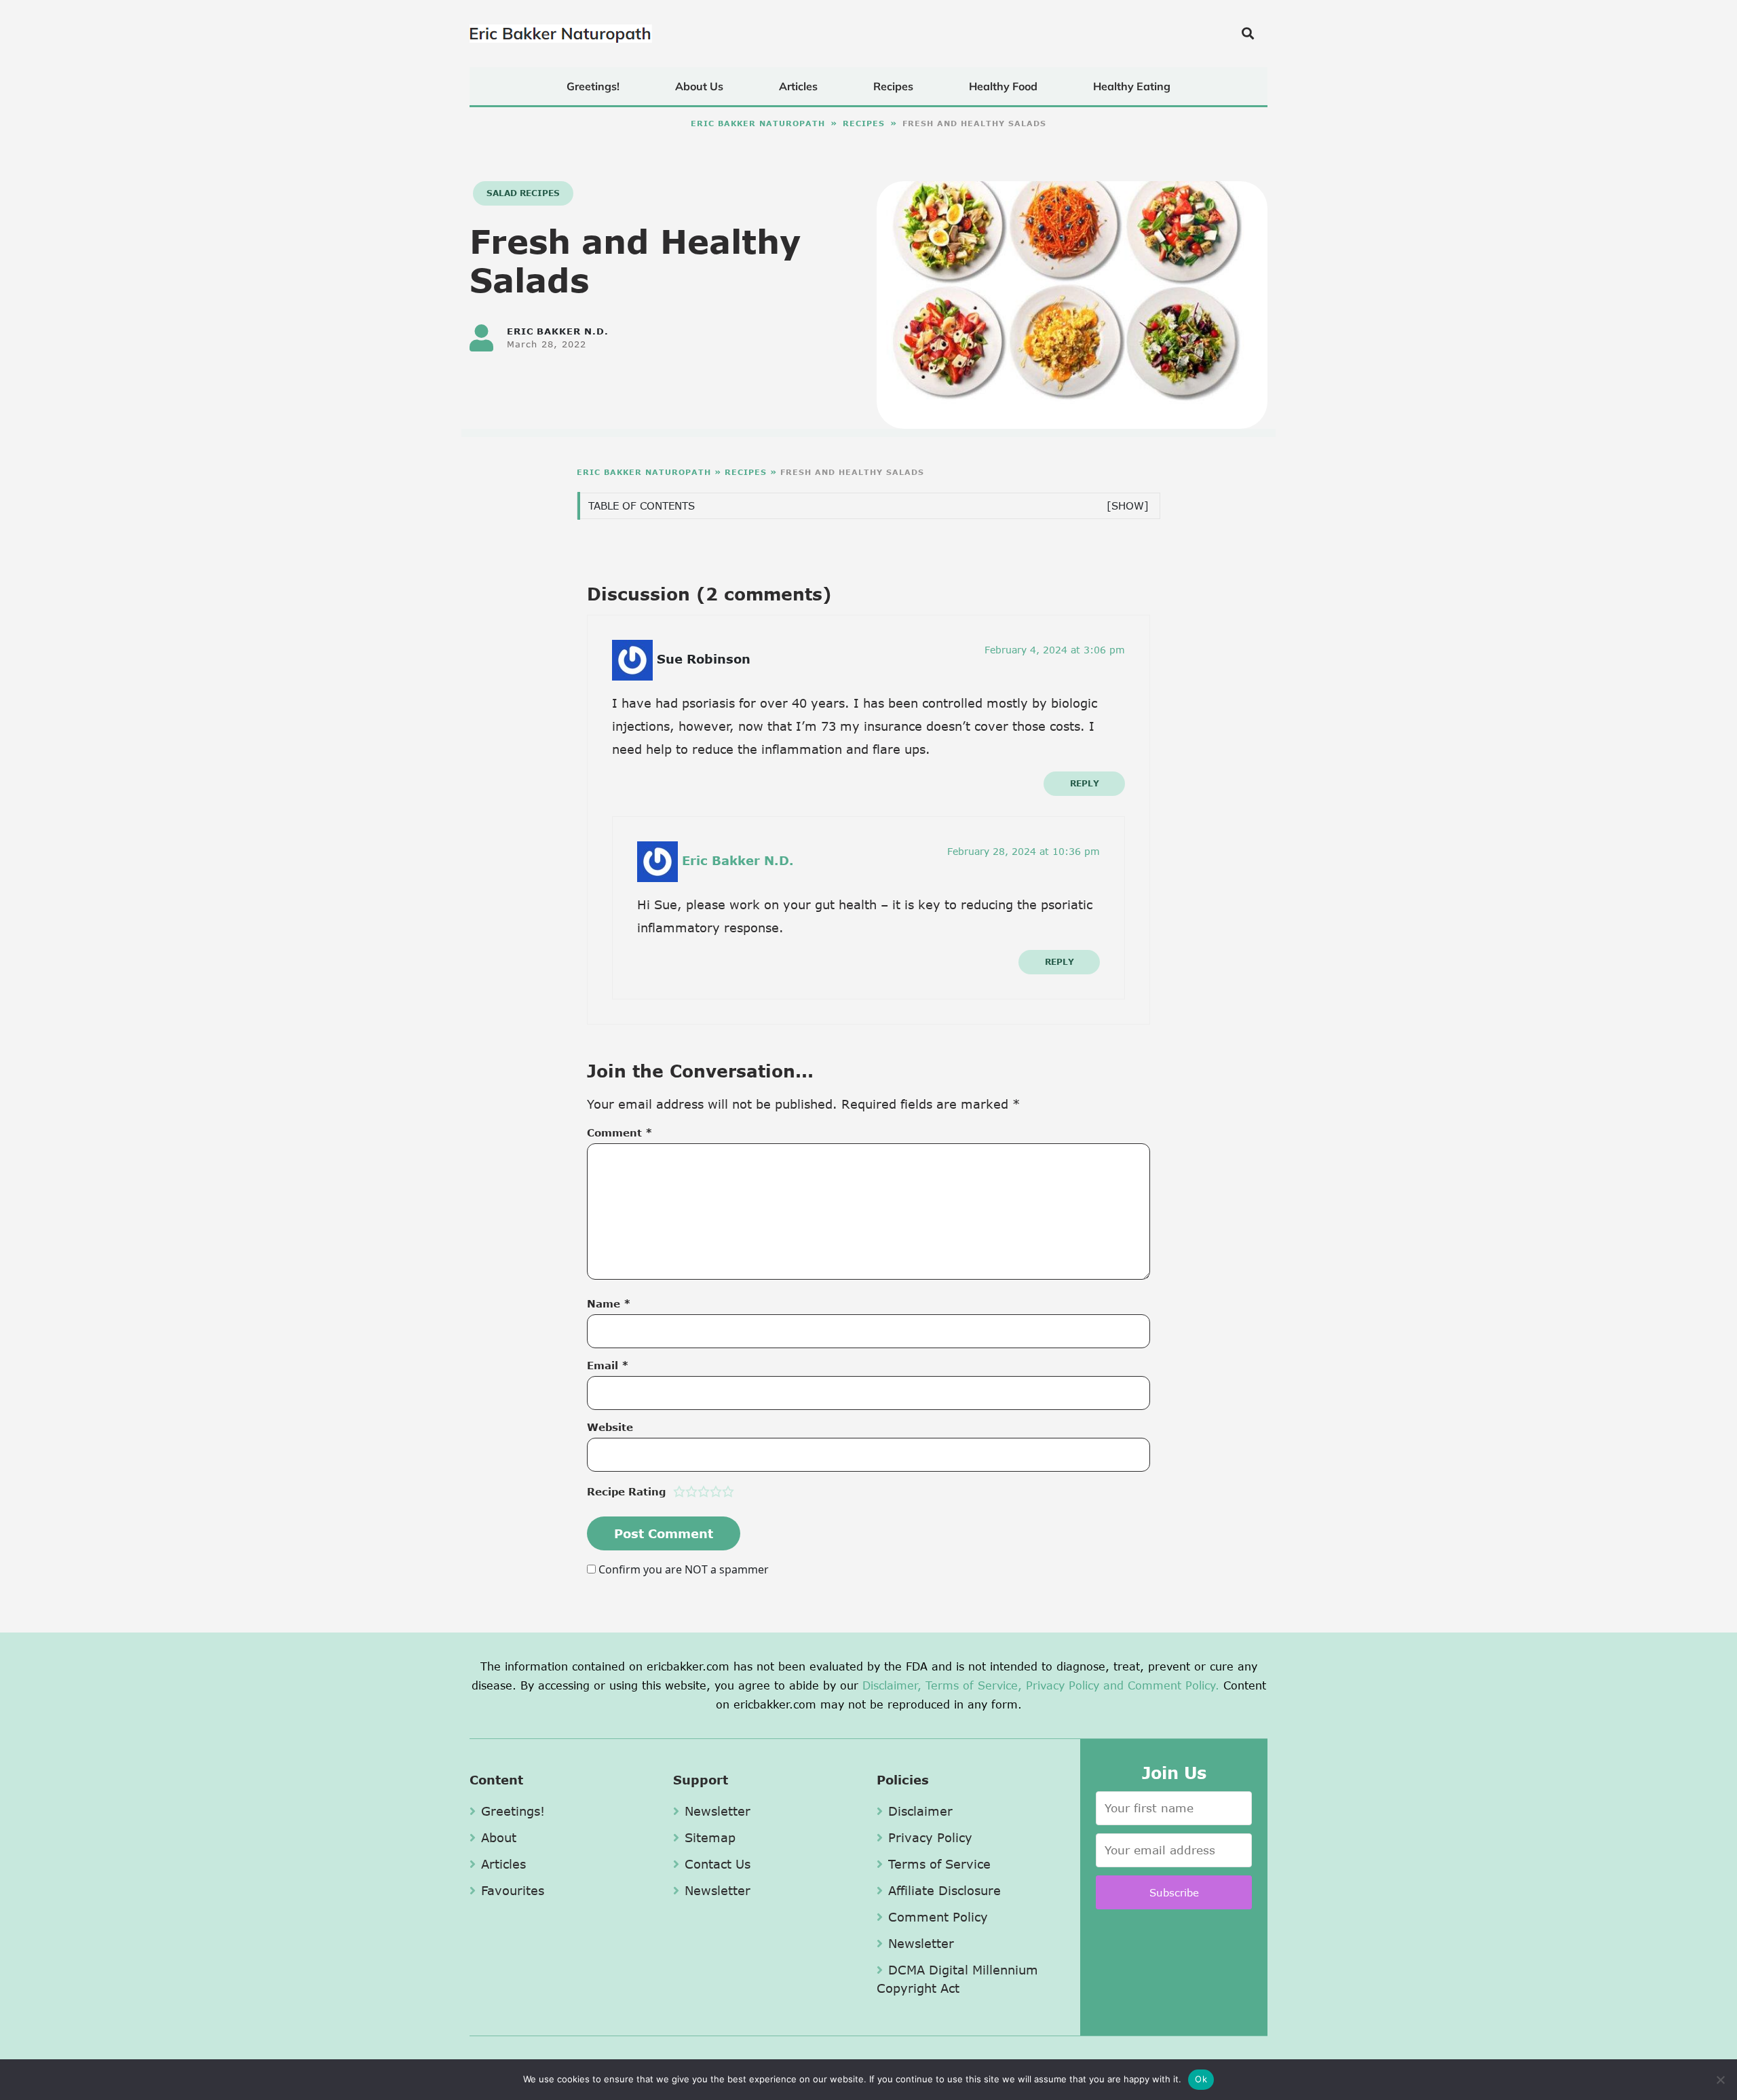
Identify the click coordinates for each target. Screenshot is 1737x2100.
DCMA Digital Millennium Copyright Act (957, 1979)
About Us (699, 86)
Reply (1085, 783)
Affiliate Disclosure (944, 1890)
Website (610, 1427)
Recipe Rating (626, 1491)
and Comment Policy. (1161, 1685)
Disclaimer (920, 1811)
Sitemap (710, 1837)
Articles (798, 86)
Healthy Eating (1132, 86)
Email (608, 1365)
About (499, 1837)
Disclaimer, (892, 1685)
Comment (620, 1132)
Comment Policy (938, 1917)
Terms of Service (939, 1864)
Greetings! (593, 86)
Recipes (893, 86)
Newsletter (718, 1811)
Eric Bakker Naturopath (758, 123)
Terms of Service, (974, 1685)
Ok (1201, 2079)
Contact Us (718, 1864)
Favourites (513, 1890)
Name (609, 1303)
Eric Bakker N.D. (738, 860)
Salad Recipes (523, 193)
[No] (1720, 2080)
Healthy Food (1003, 86)
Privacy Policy (1063, 1685)
